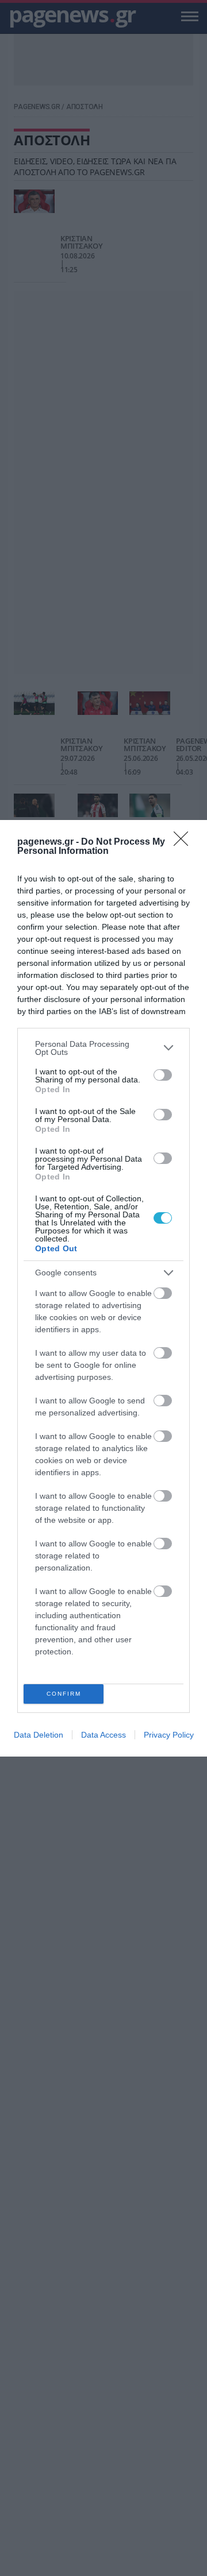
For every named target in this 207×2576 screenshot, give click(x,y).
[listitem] (103, 1048)
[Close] (185, 842)
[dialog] (103, 1288)
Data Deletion (39, 1735)
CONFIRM (64, 1694)
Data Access (103, 1735)
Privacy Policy (169, 1735)
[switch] (163, 1075)
